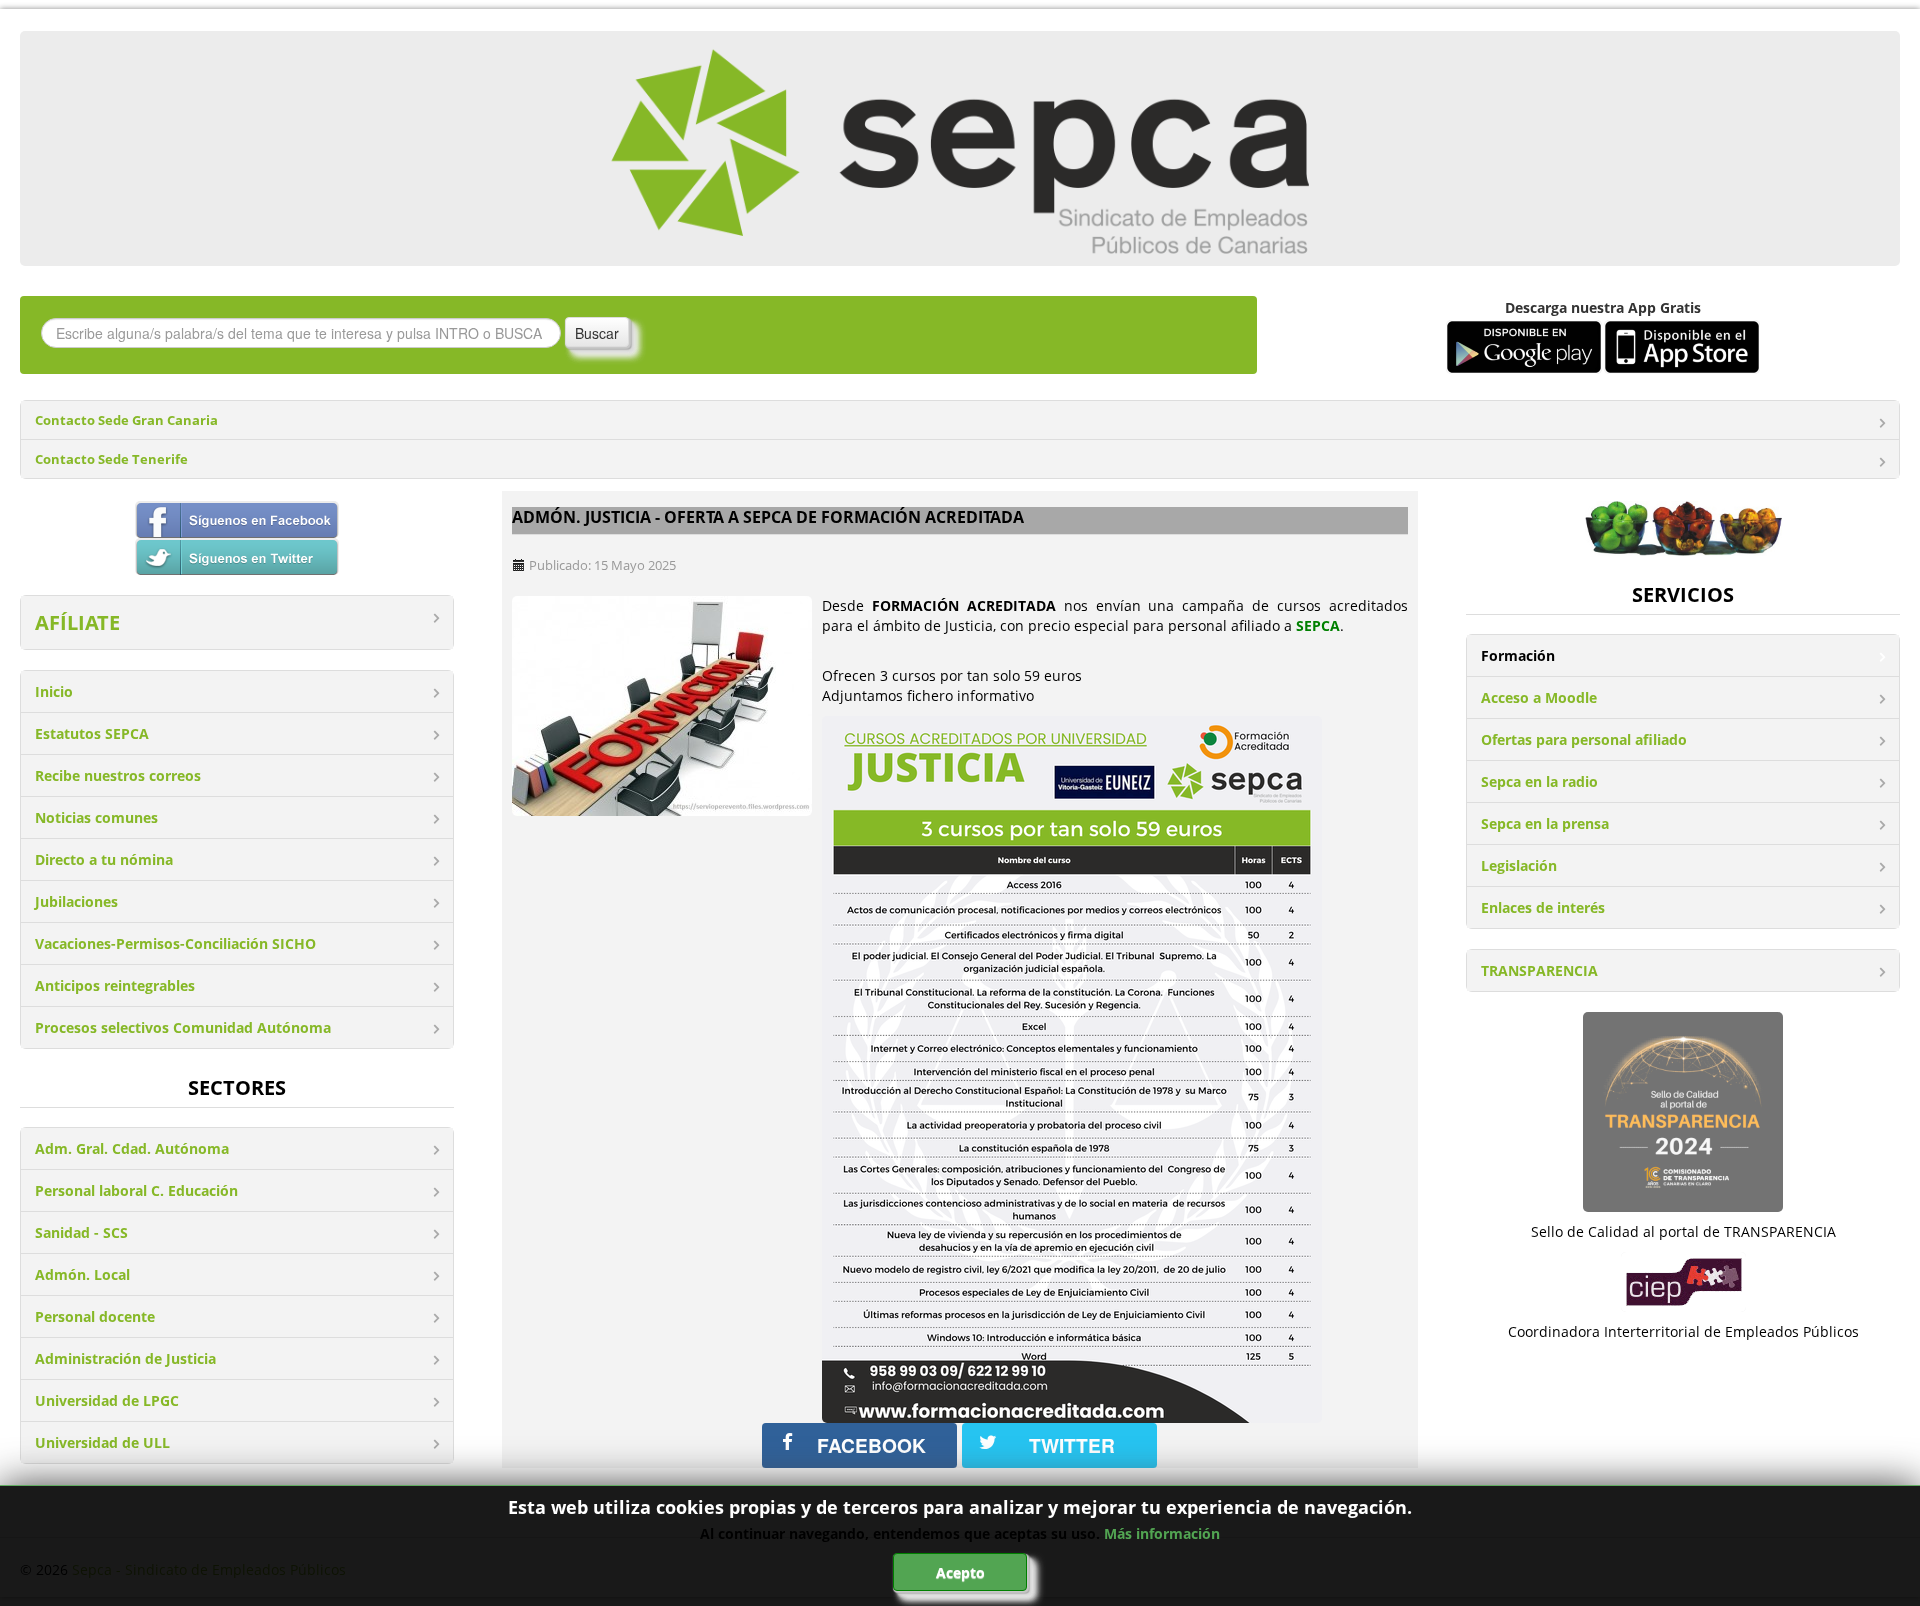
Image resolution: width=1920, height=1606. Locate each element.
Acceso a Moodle (1539, 697)
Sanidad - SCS (81, 1232)
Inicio (54, 691)
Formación (1518, 655)
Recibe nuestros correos (118, 775)
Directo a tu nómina (104, 859)
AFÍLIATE (77, 622)
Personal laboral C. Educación (136, 1190)
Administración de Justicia (125, 1358)
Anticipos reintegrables (115, 985)
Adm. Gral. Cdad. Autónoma (132, 1148)
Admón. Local (82, 1274)
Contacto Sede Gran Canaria (126, 420)
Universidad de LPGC (107, 1400)
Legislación (1519, 865)
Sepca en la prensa (1545, 823)
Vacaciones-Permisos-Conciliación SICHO (175, 943)
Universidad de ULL (102, 1442)
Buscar (597, 333)
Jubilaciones (76, 901)
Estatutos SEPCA (92, 733)
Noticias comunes (96, 817)
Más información (1162, 1533)
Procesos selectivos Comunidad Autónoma (183, 1027)
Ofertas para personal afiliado (1584, 739)
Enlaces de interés (1543, 907)
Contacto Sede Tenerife (111, 459)
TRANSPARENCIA (1539, 970)
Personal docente (95, 1316)
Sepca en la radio (1539, 781)
